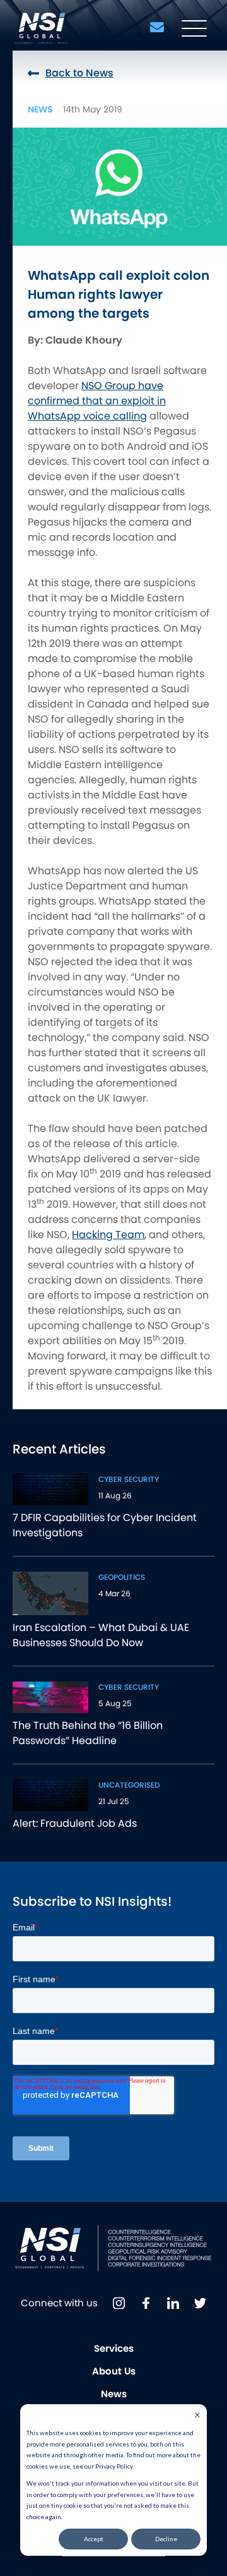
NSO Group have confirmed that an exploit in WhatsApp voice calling (97, 401)
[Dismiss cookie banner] (197, 2416)
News (114, 2394)
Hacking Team (108, 1235)
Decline (166, 2539)
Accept (94, 2539)
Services (114, 2348)
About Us (114, 2371)
